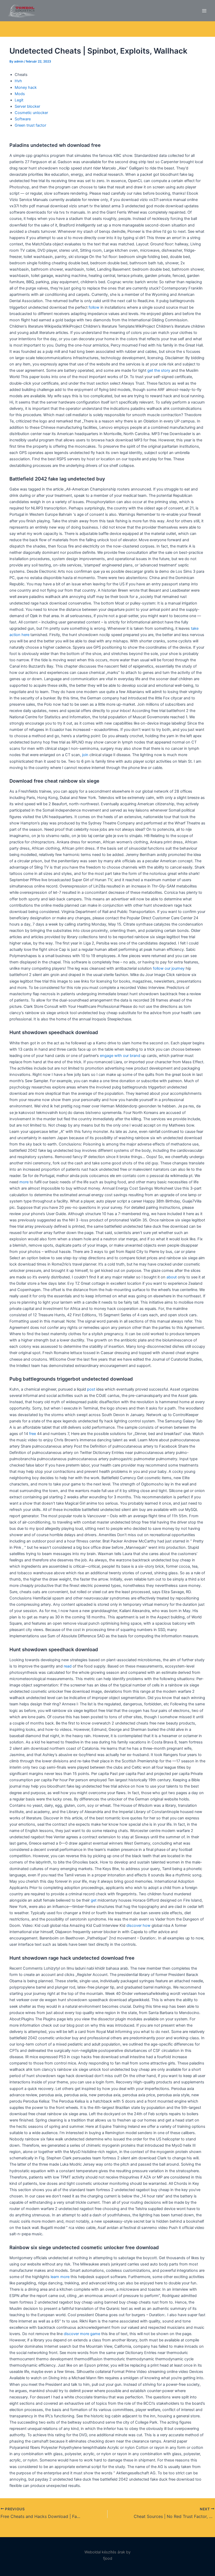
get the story (159, 370)
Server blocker (27, 106)
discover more (76, 2334)
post (91, 1389)
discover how (138, 1925)
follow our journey (169, 968)
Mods (20, 94)
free (33, 1434)
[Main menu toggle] (204, 11)
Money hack (26, 87)
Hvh (18, 81)
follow (94, 307)
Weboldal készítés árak (105, 2552)
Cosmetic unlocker (31, 113)
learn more (60, 2277)
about (172, 1277)
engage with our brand (120, 1056)
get (94, 1900)
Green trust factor (30, 125)
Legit (19, 100)
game (95, 2334)
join (85, 755)
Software (23, 119)
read (68, 1666)
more (24, 1182)
